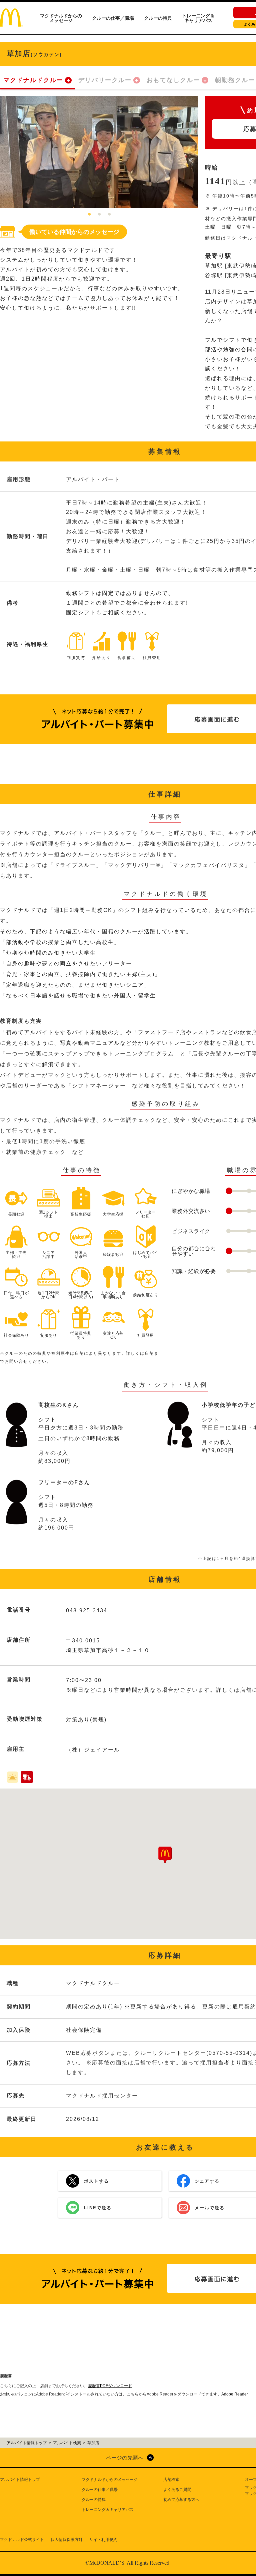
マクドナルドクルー (33, 80)
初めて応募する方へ (181, 2500)
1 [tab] (89, 215)
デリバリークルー (105, 80)
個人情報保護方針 (67, 2540)
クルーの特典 (158, 18)
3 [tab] (109, 215)
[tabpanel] (99, 152)
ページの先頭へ (125, 2458)
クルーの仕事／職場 (113, 18)
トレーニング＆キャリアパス (198, 18)
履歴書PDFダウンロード (110, 2386)
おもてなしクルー (173, 80)
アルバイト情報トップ (20, 2480)
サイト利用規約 (103, 2540)
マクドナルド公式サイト (22, 2540)
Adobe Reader (235, 2394)
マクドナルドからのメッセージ (61, 18)
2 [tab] (99, 215)
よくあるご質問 (177, 2490)
